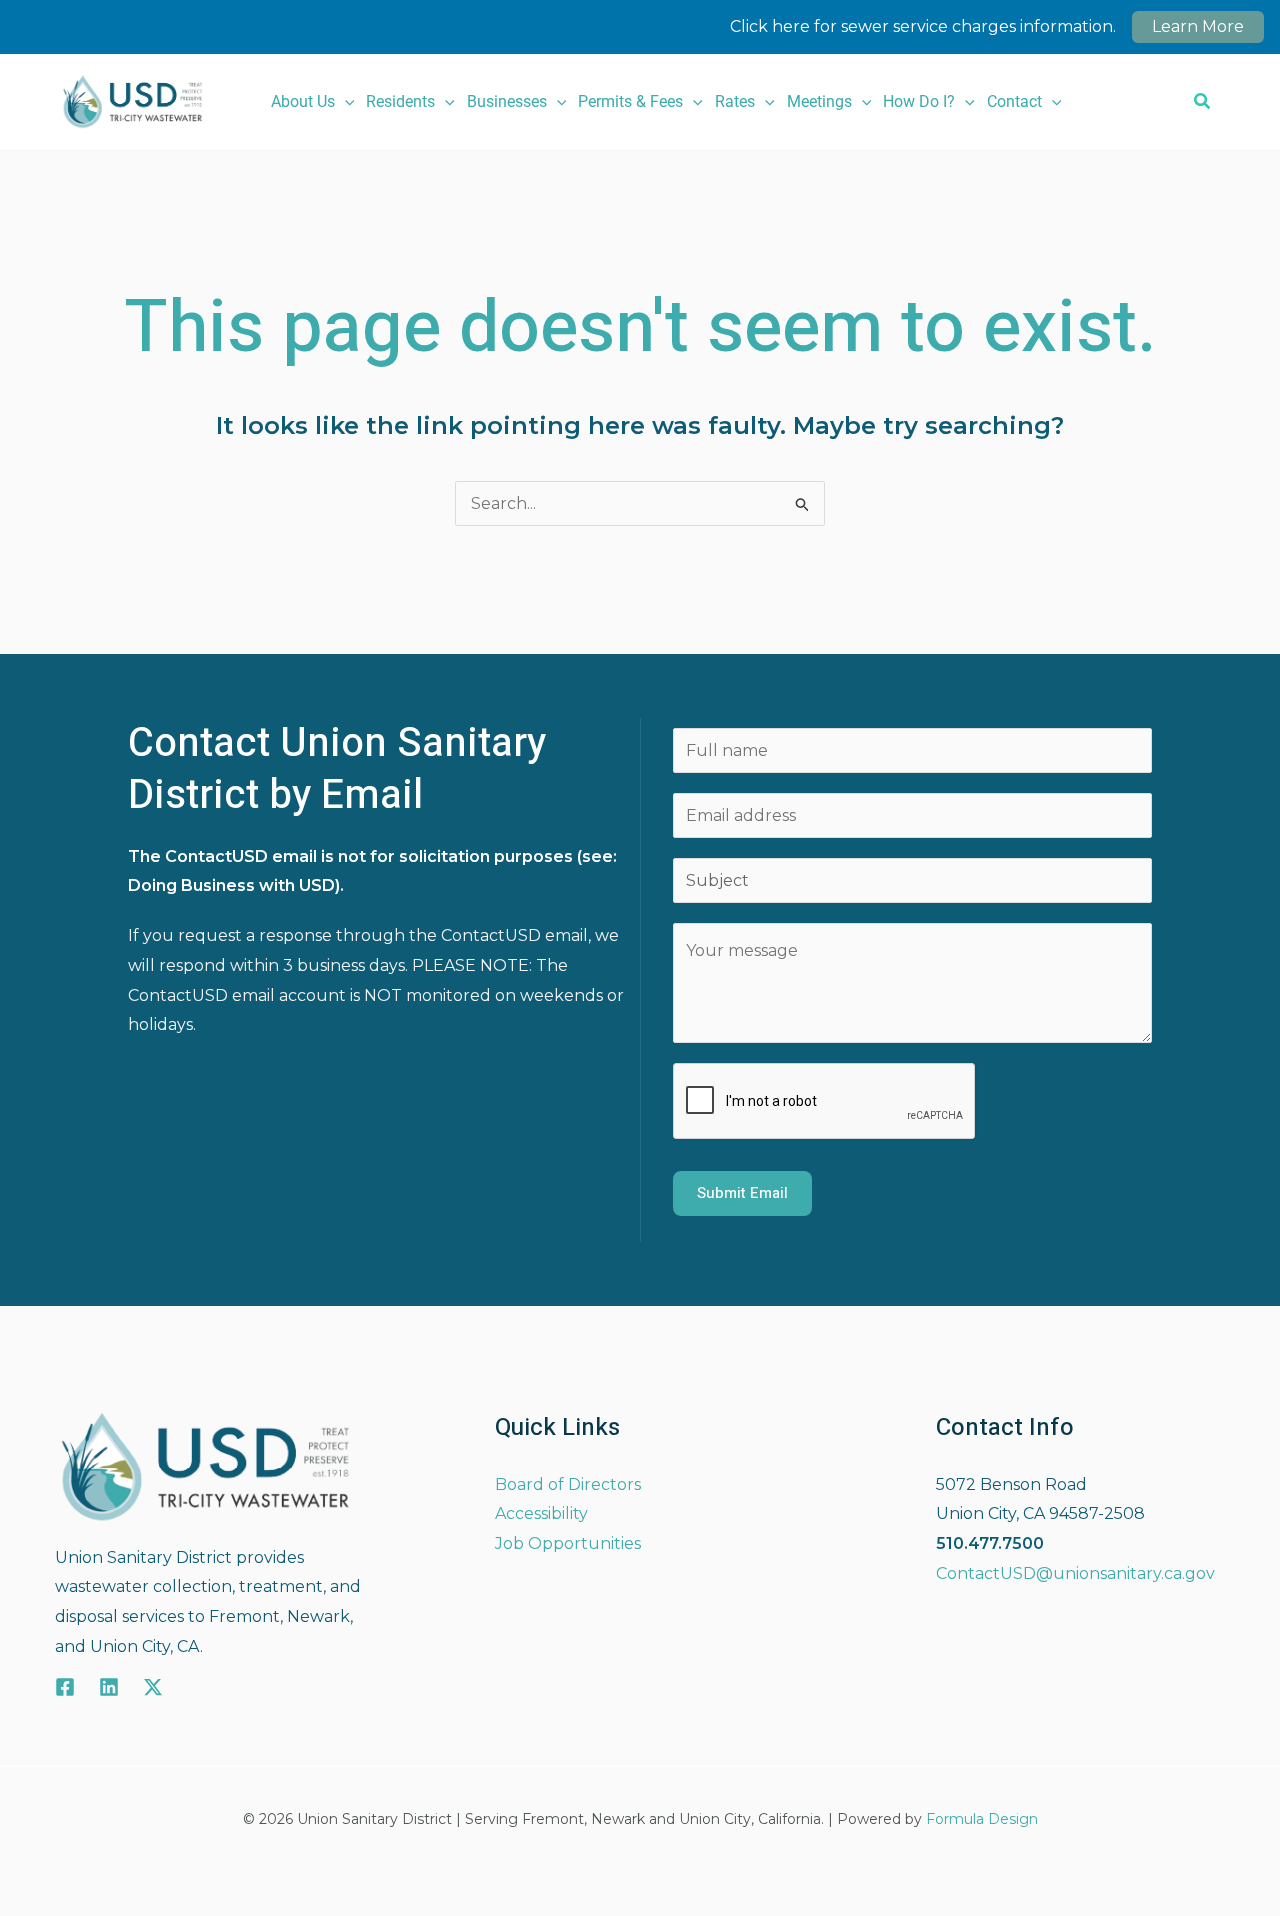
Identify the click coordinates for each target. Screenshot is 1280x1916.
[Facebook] (65, 1687)
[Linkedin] (109, 1687)
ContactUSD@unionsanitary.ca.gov (1075, 1573)
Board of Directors (568, 1484)
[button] (345, 102)
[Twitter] (153, 1687)
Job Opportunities (568, 1543)
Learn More (1198, 26)
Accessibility (541, 1513)
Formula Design (982, 1819)
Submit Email (742, 1193)
